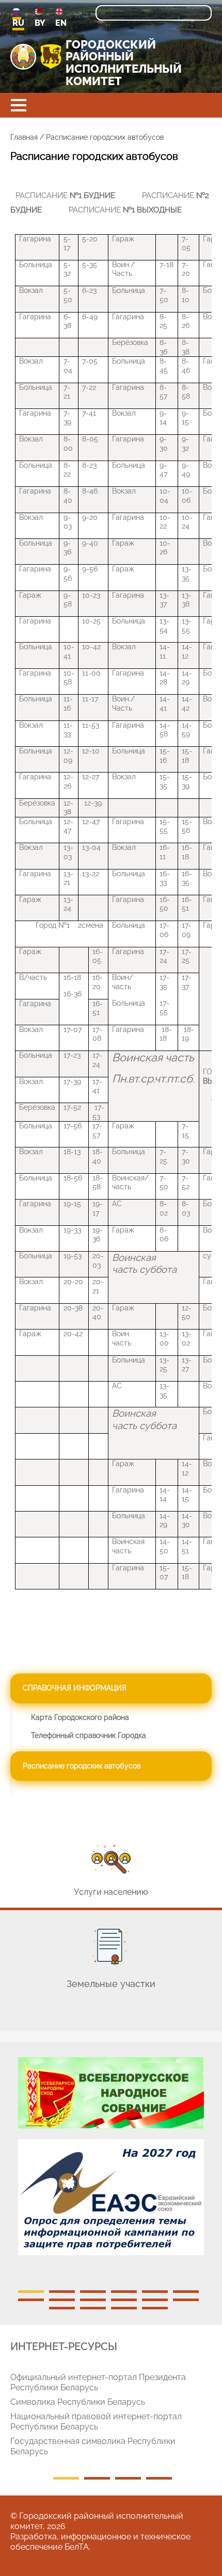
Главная (24, 137)
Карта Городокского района (80, 1717)
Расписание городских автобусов (82, 1766)
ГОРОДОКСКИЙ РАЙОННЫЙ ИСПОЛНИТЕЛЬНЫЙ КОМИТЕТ (124, 63)
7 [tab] (31, 2300)
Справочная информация (75, 1688)
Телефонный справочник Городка (89, 1735)
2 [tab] (62, 2292)
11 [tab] (155, 2300)
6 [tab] (186, 2292)
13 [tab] (62, 2308)
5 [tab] (155, 2292)
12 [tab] (186, 2300)
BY (40, 23)
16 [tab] (155, 2308)
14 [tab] (93, 2308)
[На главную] (23, 57)
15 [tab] (124, 2308)
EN (61, 23)
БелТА (77, 2547)
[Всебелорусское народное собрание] (111, 2093)
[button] (19, 105)
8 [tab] (62, 2300)
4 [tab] (124, 2292)
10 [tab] (124, 2300)
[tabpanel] (111, 2161)
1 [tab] (31, 2292)
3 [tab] (93, 2292)
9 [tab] (93, 2300)
